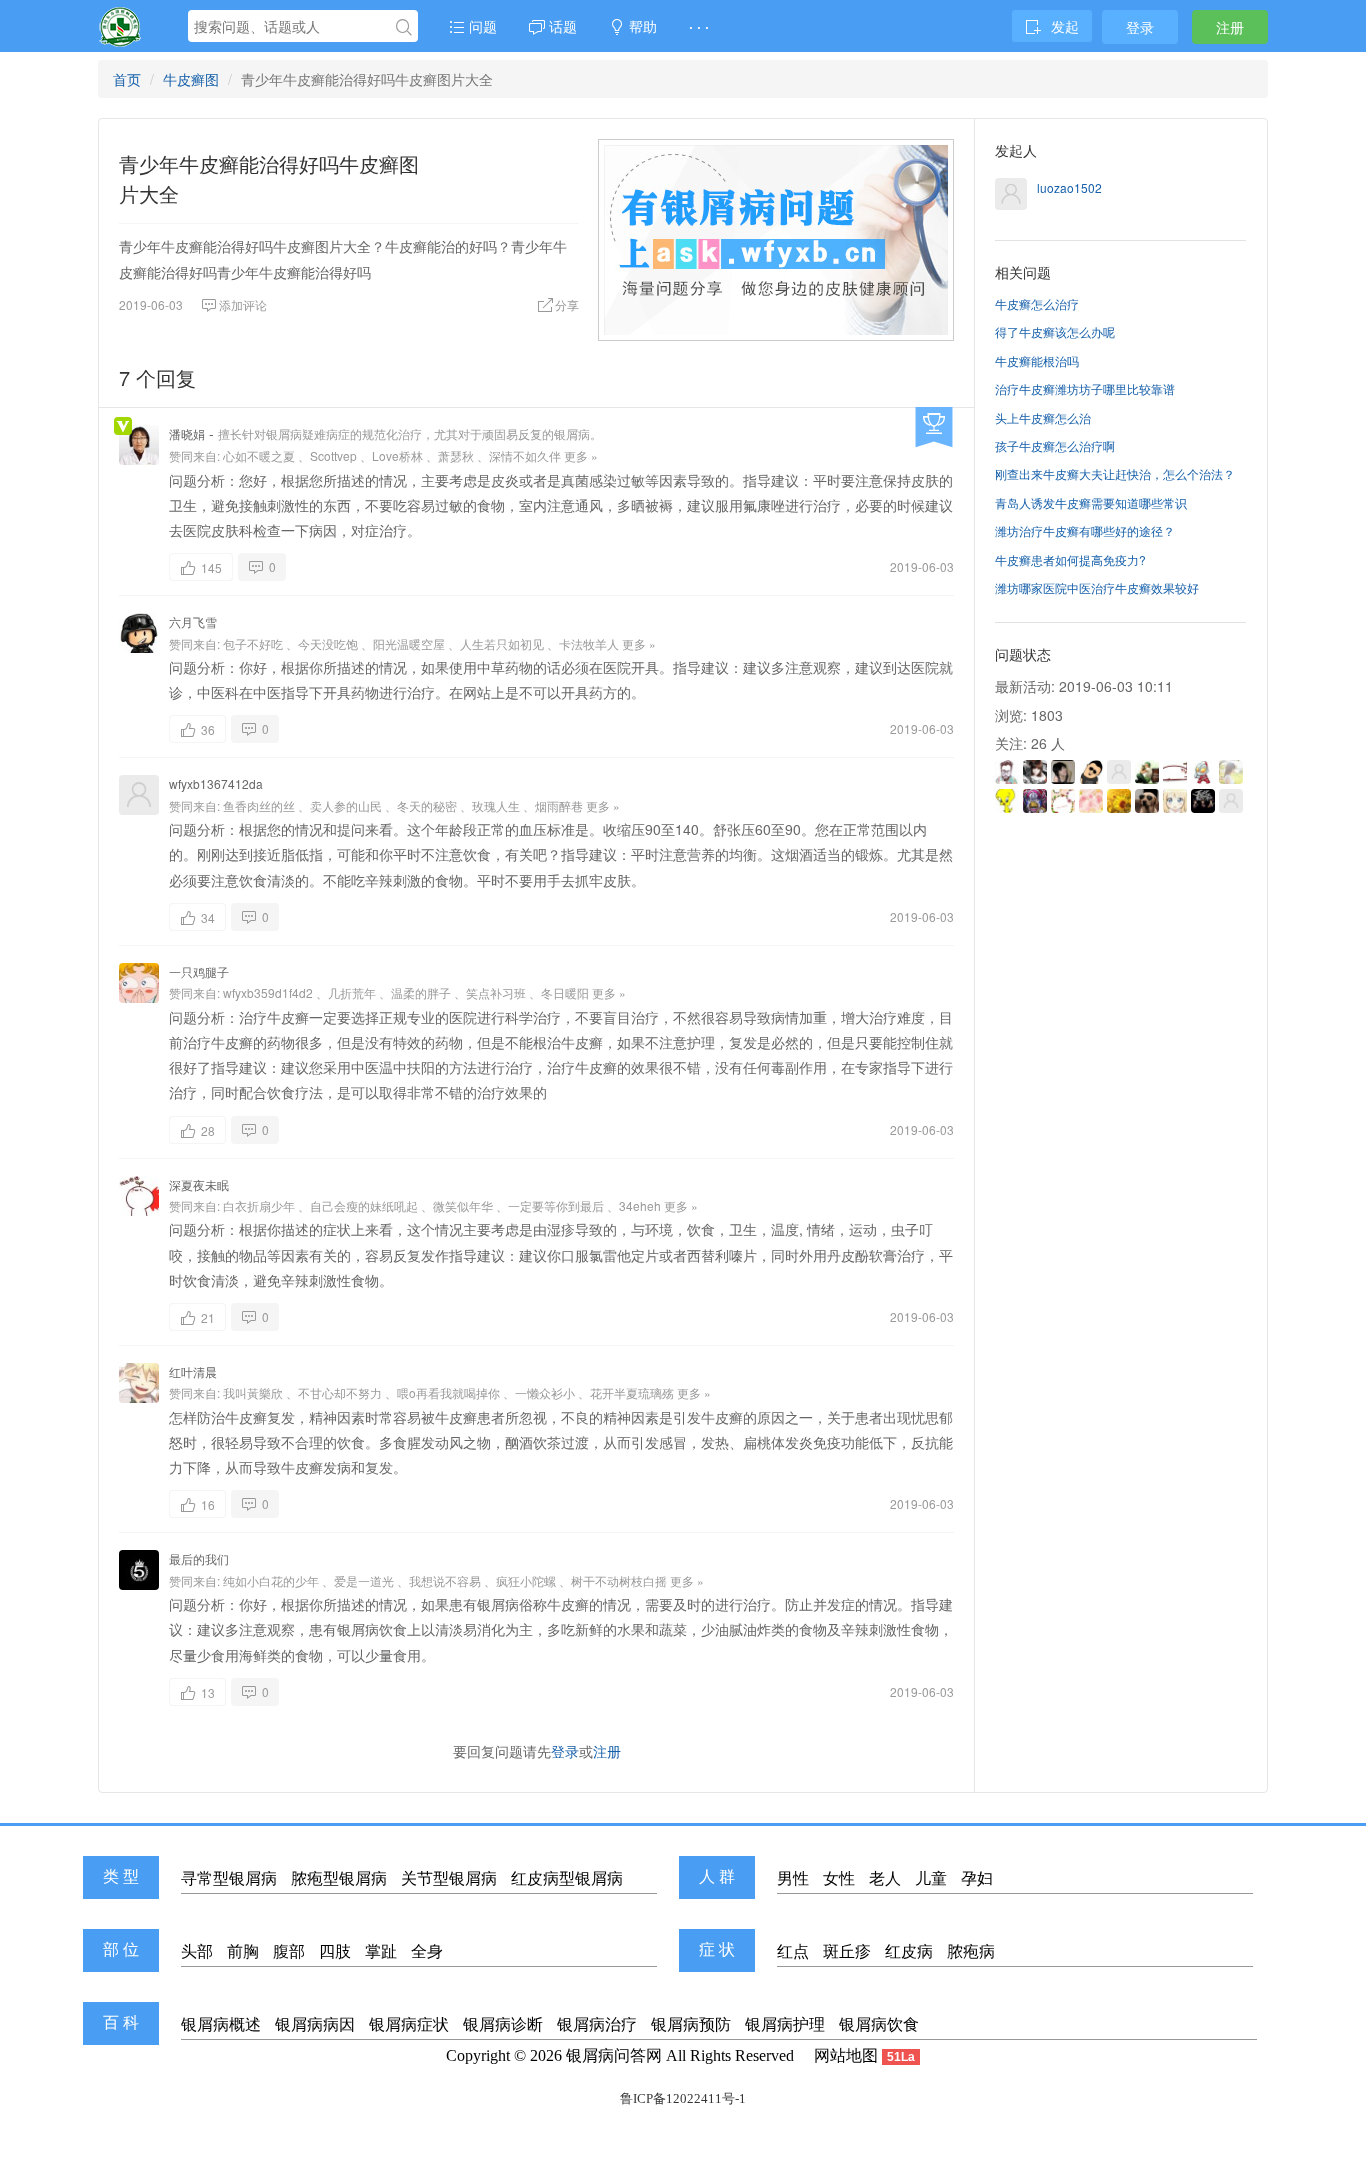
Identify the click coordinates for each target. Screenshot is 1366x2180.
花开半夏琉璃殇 (632, 1392)
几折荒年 (352, 992)
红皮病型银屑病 (567, 1878)
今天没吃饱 (328, 643)
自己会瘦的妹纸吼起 (364, 1205)
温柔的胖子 (421, 992)
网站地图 (846, 2055)
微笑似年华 (463, 1205)
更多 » (581, 455)
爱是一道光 (364, 1580)
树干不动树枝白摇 (619, 1580)
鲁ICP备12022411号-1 (683, 2098)
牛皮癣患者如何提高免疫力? (1070, 559)
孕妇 (977, 1878)
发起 (1065, 26)
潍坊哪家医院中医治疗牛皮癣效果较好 (1097, 587)
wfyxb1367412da (216, 783)
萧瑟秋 (456, 455)
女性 (839, 1878)
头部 (197, 1951)
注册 (1230, 27)
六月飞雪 (193, 621)
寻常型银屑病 (229, 1878)
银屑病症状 (409, 2024)
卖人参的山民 (346, 805)
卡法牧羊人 (589, 643)
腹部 (289, 1951)
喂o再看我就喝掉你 (448, 1392)
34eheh (640, 1205)
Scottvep (333, 455)
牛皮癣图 (191, 79)
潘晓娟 (187, 433)
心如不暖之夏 (259, 455)
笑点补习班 (496, 992)
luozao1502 (1069, 187)
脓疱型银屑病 (339, 1878)
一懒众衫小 (545, 1392)
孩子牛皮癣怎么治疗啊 (1055, 445)
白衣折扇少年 (259, 1205)
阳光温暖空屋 (409, 643)
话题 (561, 26)
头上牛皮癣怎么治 (1043, 417)
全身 (427, 1951)
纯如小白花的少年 (271, 1580)
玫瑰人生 (496, 805)
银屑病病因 (315, 2024)
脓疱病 (971, 1951)
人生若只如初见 (502, 643)
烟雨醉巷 (559, 805)
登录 (1140, 27)
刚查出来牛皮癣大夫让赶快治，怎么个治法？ (1115, 473)
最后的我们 (199, 1558)
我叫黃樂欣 (253, 1392)
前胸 (243, 1951)
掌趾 (381, 1951)
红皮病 (909, 1951)
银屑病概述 (221, 2024)
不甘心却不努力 (340, 1392)
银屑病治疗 (597, 2024)
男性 (793, 1878)
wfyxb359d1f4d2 (268, 992)
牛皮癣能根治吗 (1037, 360)
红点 (793, 1951)
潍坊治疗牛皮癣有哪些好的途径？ (1085, 530)
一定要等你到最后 (556, 1205)
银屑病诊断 (503, 2024)
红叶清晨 (193, 1371)
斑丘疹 (847, 1951)
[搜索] (404, 27)
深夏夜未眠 (199, 1184)
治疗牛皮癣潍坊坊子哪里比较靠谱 (1085, 388)
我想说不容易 (445, 1580)
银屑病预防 (691, 2024)
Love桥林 (397, 455)
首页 (127, 79)
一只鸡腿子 (199, 971)
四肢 (335, 1951)
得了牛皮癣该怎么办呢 (1055, 331)
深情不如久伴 (525, 455)
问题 (481, 26)
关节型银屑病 (449, 1878)
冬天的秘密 (427, 805)
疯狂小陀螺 (526, 1580)
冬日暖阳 (565, 992)
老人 (885, 1878)
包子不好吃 (253, 643)
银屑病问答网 (614, 2055)
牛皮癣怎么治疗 (1037, 303)
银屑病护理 (785, 2024)
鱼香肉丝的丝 (259, 805)
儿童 (931, 1878)
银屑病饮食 (879, 2024)
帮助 (641, 26)
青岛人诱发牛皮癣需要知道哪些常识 (1091, 502)
